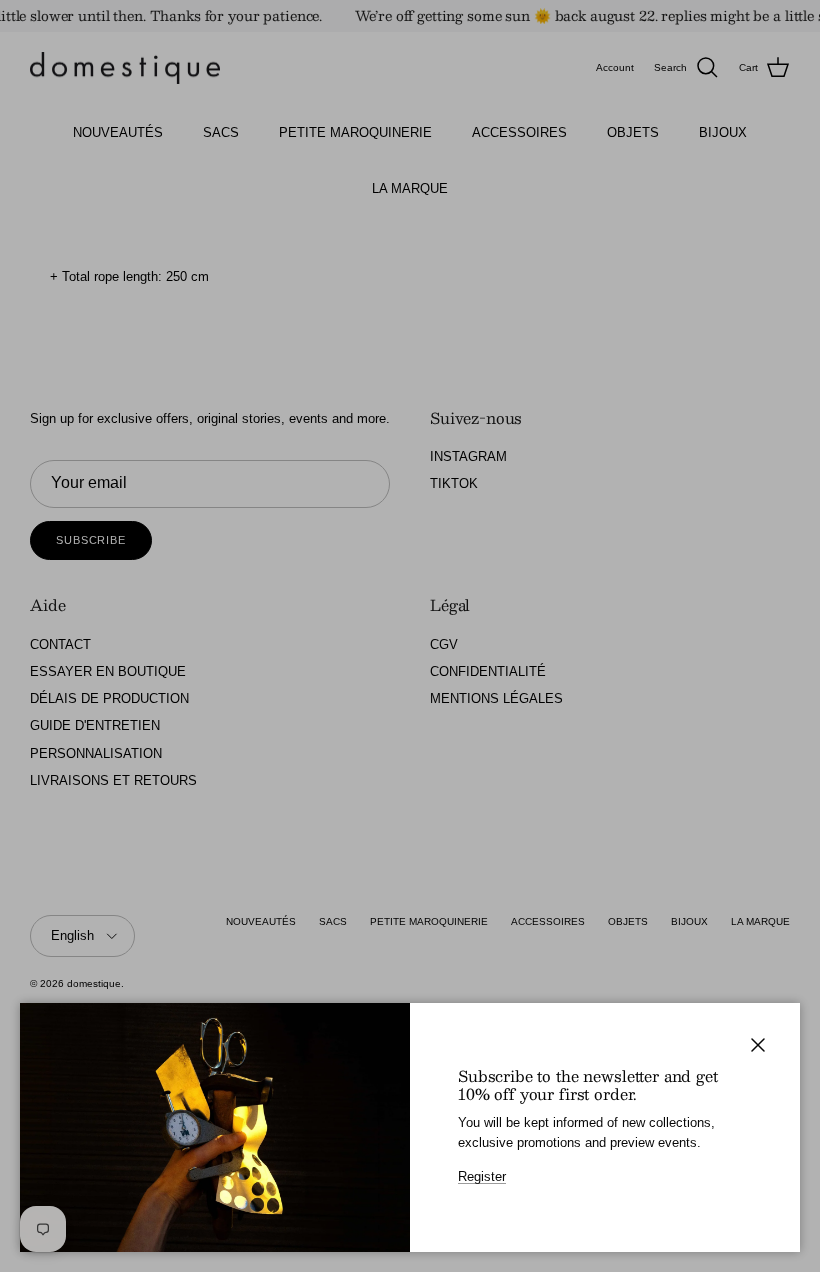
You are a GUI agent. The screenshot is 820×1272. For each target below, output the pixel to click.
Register (482, 1176)
